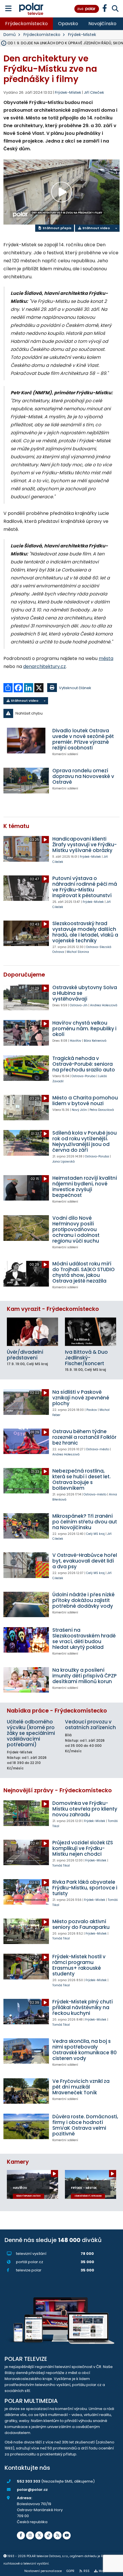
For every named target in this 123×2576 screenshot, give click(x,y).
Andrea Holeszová (104, 1005)
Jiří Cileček (94, 92)
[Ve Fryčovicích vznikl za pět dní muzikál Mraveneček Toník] (26, 2091)
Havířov (76, 1041)
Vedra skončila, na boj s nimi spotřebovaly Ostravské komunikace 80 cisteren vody (85, 2050)
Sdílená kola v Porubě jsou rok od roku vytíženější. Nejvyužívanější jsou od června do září (85, 1141)
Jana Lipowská (64, 1162)
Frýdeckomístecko (26, 24)
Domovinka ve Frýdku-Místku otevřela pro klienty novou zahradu (85, 1809)
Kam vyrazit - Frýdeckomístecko (53, 1309)
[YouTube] (67, 2535)
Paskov (92, 1410)
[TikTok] (48, 2535)
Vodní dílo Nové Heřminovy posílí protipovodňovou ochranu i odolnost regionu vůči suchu (76, 1229)
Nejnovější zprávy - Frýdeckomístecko (58, 1790)
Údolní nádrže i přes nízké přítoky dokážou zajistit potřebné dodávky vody (84, 1600)
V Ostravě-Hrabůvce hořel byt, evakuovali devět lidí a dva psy (85, 1561)
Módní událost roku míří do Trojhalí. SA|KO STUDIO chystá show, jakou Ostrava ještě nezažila (84, 1272)
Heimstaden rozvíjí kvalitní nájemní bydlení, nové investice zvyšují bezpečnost (85, 1187)
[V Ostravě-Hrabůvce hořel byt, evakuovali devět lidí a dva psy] (26, 1565)
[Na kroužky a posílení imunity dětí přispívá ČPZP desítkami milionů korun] (26, 1680)
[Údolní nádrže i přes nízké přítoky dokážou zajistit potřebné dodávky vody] (26, 1604)
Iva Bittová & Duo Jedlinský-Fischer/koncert (86, 1358)
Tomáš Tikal (61, 1866)
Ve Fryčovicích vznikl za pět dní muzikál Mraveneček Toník (81, 2087)
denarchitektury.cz (44, 666)
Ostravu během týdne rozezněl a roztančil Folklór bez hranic (84, 1437)
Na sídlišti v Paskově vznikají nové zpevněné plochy (81, 1398)
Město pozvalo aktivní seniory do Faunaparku (81, 1924)
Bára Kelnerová (95, 1041)
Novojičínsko (102, 24)
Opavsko (68, 24)
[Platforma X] (39, 2535)
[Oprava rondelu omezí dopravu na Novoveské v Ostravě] (26, 780)
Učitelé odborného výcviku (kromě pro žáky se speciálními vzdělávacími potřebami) (31, 1733)
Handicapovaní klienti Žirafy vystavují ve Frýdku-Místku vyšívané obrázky (85, 845)
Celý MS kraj (95, 1534)
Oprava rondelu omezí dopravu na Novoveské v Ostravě (83, 776)
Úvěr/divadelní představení (25, 1355)
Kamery (18, 2162)
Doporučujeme (24, 975)
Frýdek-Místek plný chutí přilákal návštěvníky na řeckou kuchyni (83, 2007)
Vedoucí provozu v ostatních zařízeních (90, 1725)
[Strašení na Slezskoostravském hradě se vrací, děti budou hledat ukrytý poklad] (26, 1640)
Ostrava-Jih (79, 1005)
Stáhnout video (96, 228)
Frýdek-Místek (82, 35)
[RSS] (57, 2535)
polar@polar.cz (32, 2490)
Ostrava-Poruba (84, 1076)
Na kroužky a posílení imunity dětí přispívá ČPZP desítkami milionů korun (85, 1676)
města (106, 658)
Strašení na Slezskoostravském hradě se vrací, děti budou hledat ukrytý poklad (84, 1639)
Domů (10, 35)
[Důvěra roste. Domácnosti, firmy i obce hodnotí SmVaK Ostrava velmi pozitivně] (26, 2126)
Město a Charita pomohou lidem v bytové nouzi (85, 1101)
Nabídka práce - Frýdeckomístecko (57, 1711)
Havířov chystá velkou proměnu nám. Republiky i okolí (84, 1029)
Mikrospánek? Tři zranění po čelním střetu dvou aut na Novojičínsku (85, 1522)
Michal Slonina (78, 952)
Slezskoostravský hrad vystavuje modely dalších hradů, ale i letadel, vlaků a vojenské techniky (85, 932)
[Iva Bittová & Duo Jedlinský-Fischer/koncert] (91, 1332)
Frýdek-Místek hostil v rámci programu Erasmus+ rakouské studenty (79, 1965)
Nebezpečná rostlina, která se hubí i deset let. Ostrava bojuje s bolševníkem (82, 1479)
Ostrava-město (98, 1449)
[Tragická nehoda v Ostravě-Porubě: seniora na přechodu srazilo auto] (26, 1068)
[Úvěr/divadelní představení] (32, 1332)
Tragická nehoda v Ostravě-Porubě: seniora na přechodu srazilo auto (84, 1064)
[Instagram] (30, 2535)
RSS (87, 2571)
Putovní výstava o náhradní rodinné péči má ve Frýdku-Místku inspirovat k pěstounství (85, 887)
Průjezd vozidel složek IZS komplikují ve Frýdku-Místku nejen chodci (83, 1848)
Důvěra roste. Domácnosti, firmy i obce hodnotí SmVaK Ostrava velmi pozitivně (85, 2125)
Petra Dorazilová (102, 1110)
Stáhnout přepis (57, 228)
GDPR (70, 2571)
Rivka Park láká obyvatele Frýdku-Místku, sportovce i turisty (85, 1888)
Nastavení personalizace (43, 2571)
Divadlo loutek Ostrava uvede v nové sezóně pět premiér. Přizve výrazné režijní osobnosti (83, 739)
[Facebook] (21, 2535)
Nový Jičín (79, 1110)
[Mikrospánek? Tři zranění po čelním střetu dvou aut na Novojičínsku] (26, 1526)
